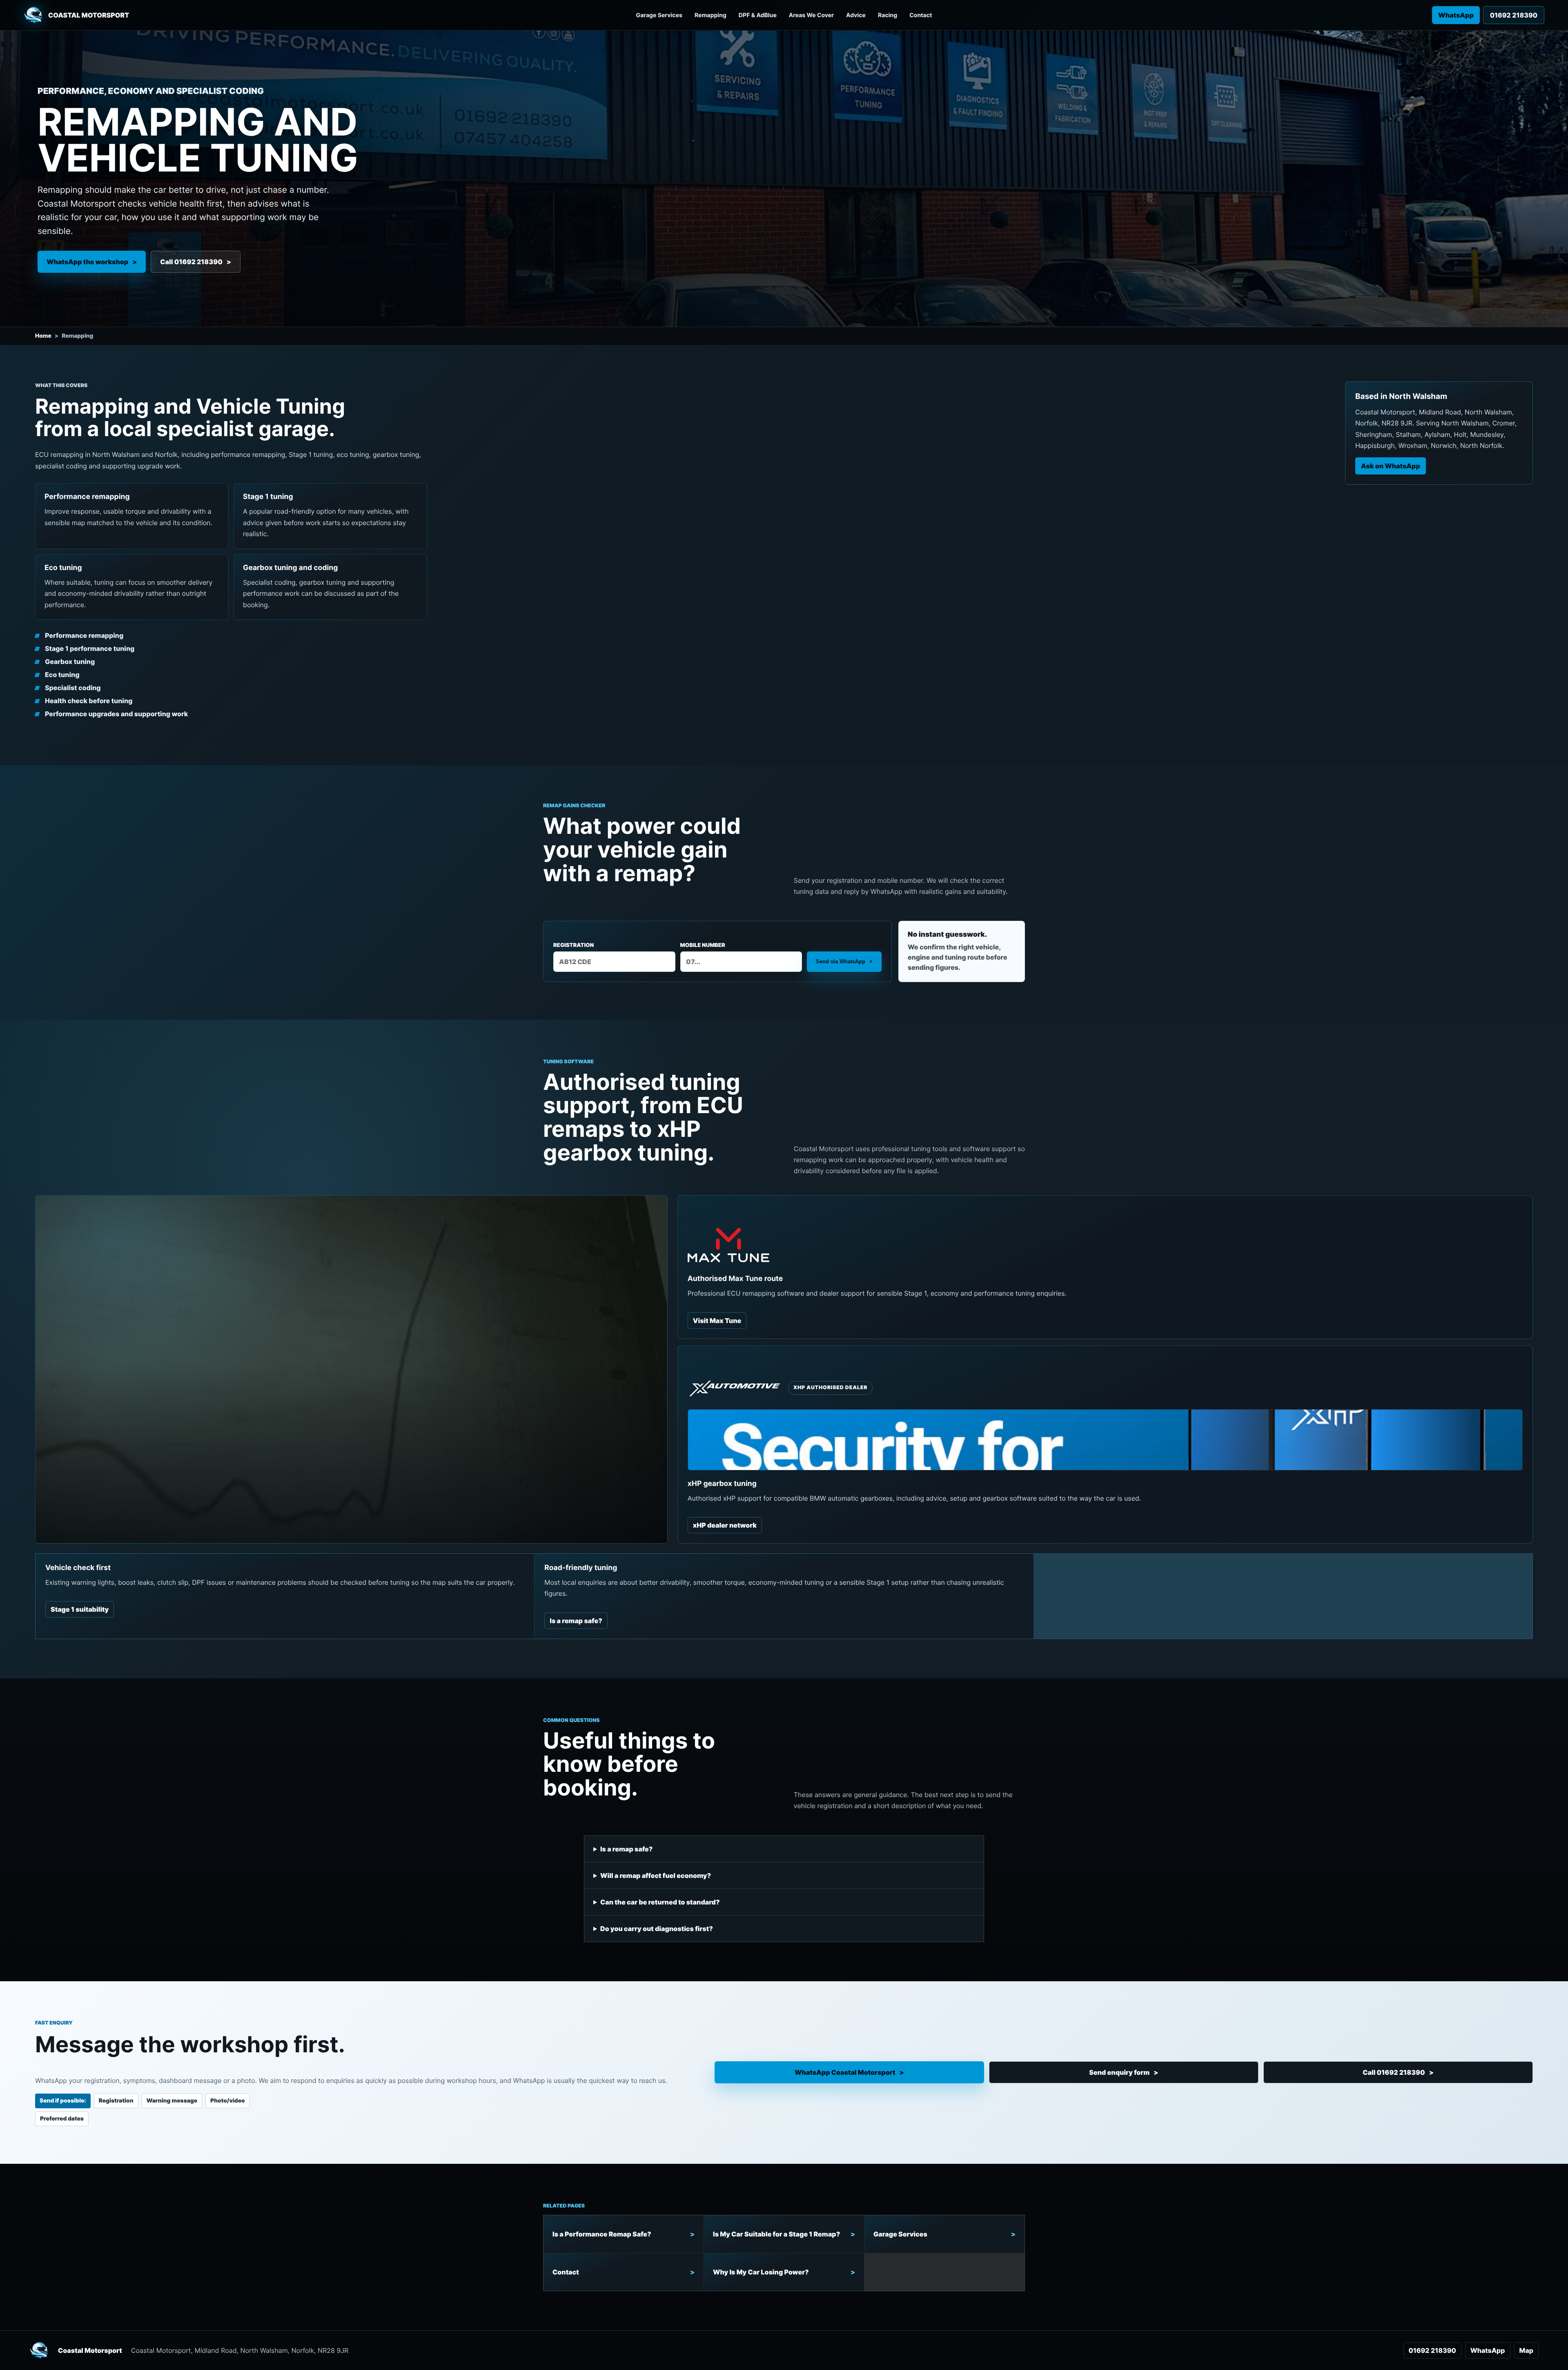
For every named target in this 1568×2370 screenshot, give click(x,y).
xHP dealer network (725, 1525)
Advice (856, 15)
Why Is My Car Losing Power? (761, 2272)
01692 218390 (1432, 2350)
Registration (574, 945)
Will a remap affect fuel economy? (656, 1876)
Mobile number (703, 945)
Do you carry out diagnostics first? (657, 1929)
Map (1526, 2350)
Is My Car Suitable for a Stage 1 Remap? (776, 2234)
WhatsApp (1456, 15)
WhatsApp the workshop (87, 262)
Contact (921, 15)
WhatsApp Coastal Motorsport (845, 2072)
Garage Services (659, 15)
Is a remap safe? (576, 1621)
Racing (888, 15)
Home (43, 336)
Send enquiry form (1119, 2072)
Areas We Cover (811, 15)
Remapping (710, 15)
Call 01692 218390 (191, 262)
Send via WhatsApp (841, 961)
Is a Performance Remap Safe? (602, 2234)
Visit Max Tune (717, 1321)
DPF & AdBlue (758, 15)
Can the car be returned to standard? (660, 1902)
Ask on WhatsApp (1391, 466)
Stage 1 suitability (80, 1609)
